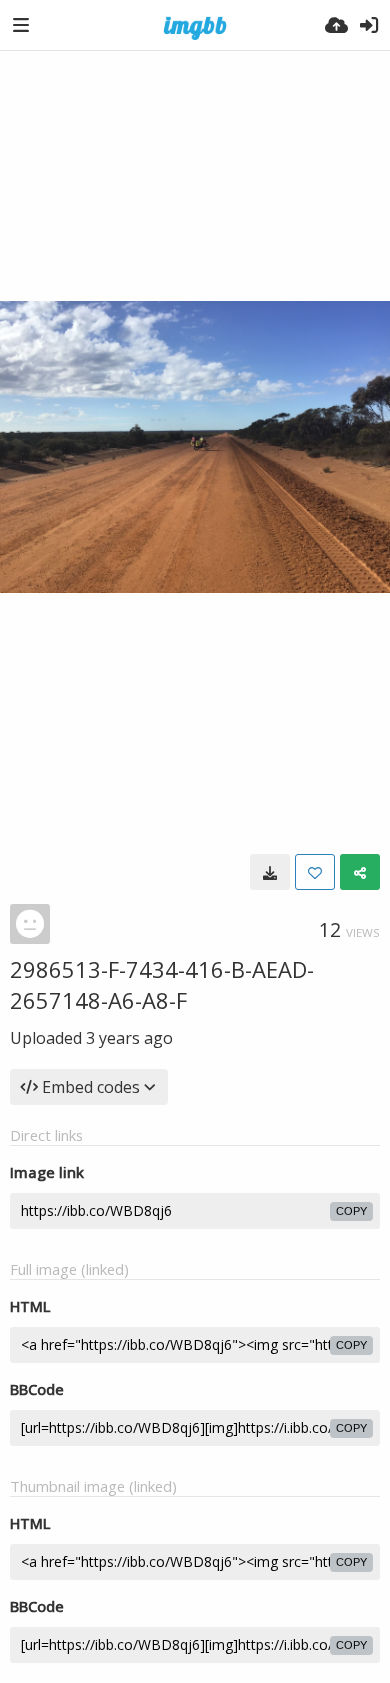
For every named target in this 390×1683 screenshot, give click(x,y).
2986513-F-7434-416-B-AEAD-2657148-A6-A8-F (162, 984)
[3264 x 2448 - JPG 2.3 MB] (270, 872)
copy (351, 1211)
